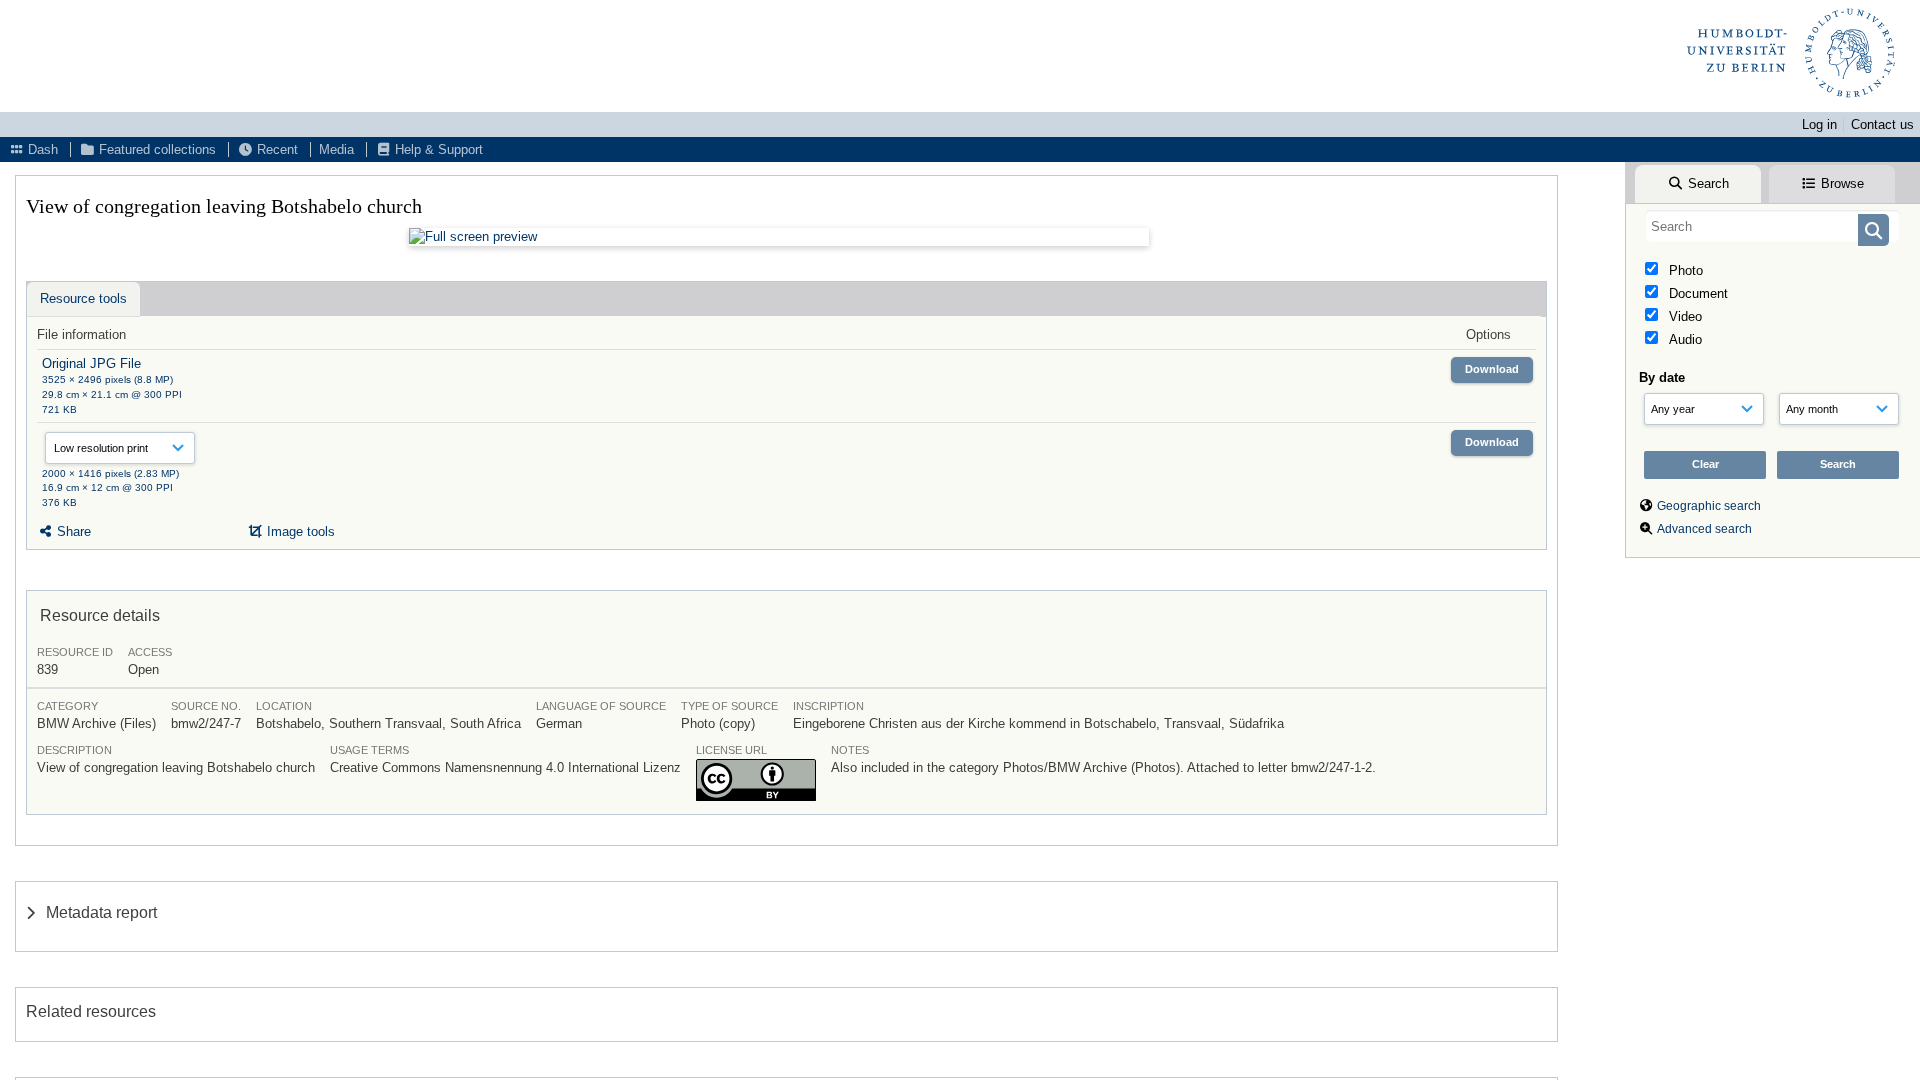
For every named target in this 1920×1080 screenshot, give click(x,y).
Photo (1684, 270)
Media (336, 149)
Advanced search (1704, 529)
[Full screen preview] (779, 237)
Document (1696, 293)
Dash (41, 149)
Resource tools (83, 298)
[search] (1772, 226)
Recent (275, 149)
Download (1492, 369)
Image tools (299, 531)
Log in (1819, 124)
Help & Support (437, 149)
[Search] (1873, 230)
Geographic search (1709, 506)
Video (1683, 316)
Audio (1683, 339)
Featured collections (155, 149)
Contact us (1882, 124)
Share (72, 531)
